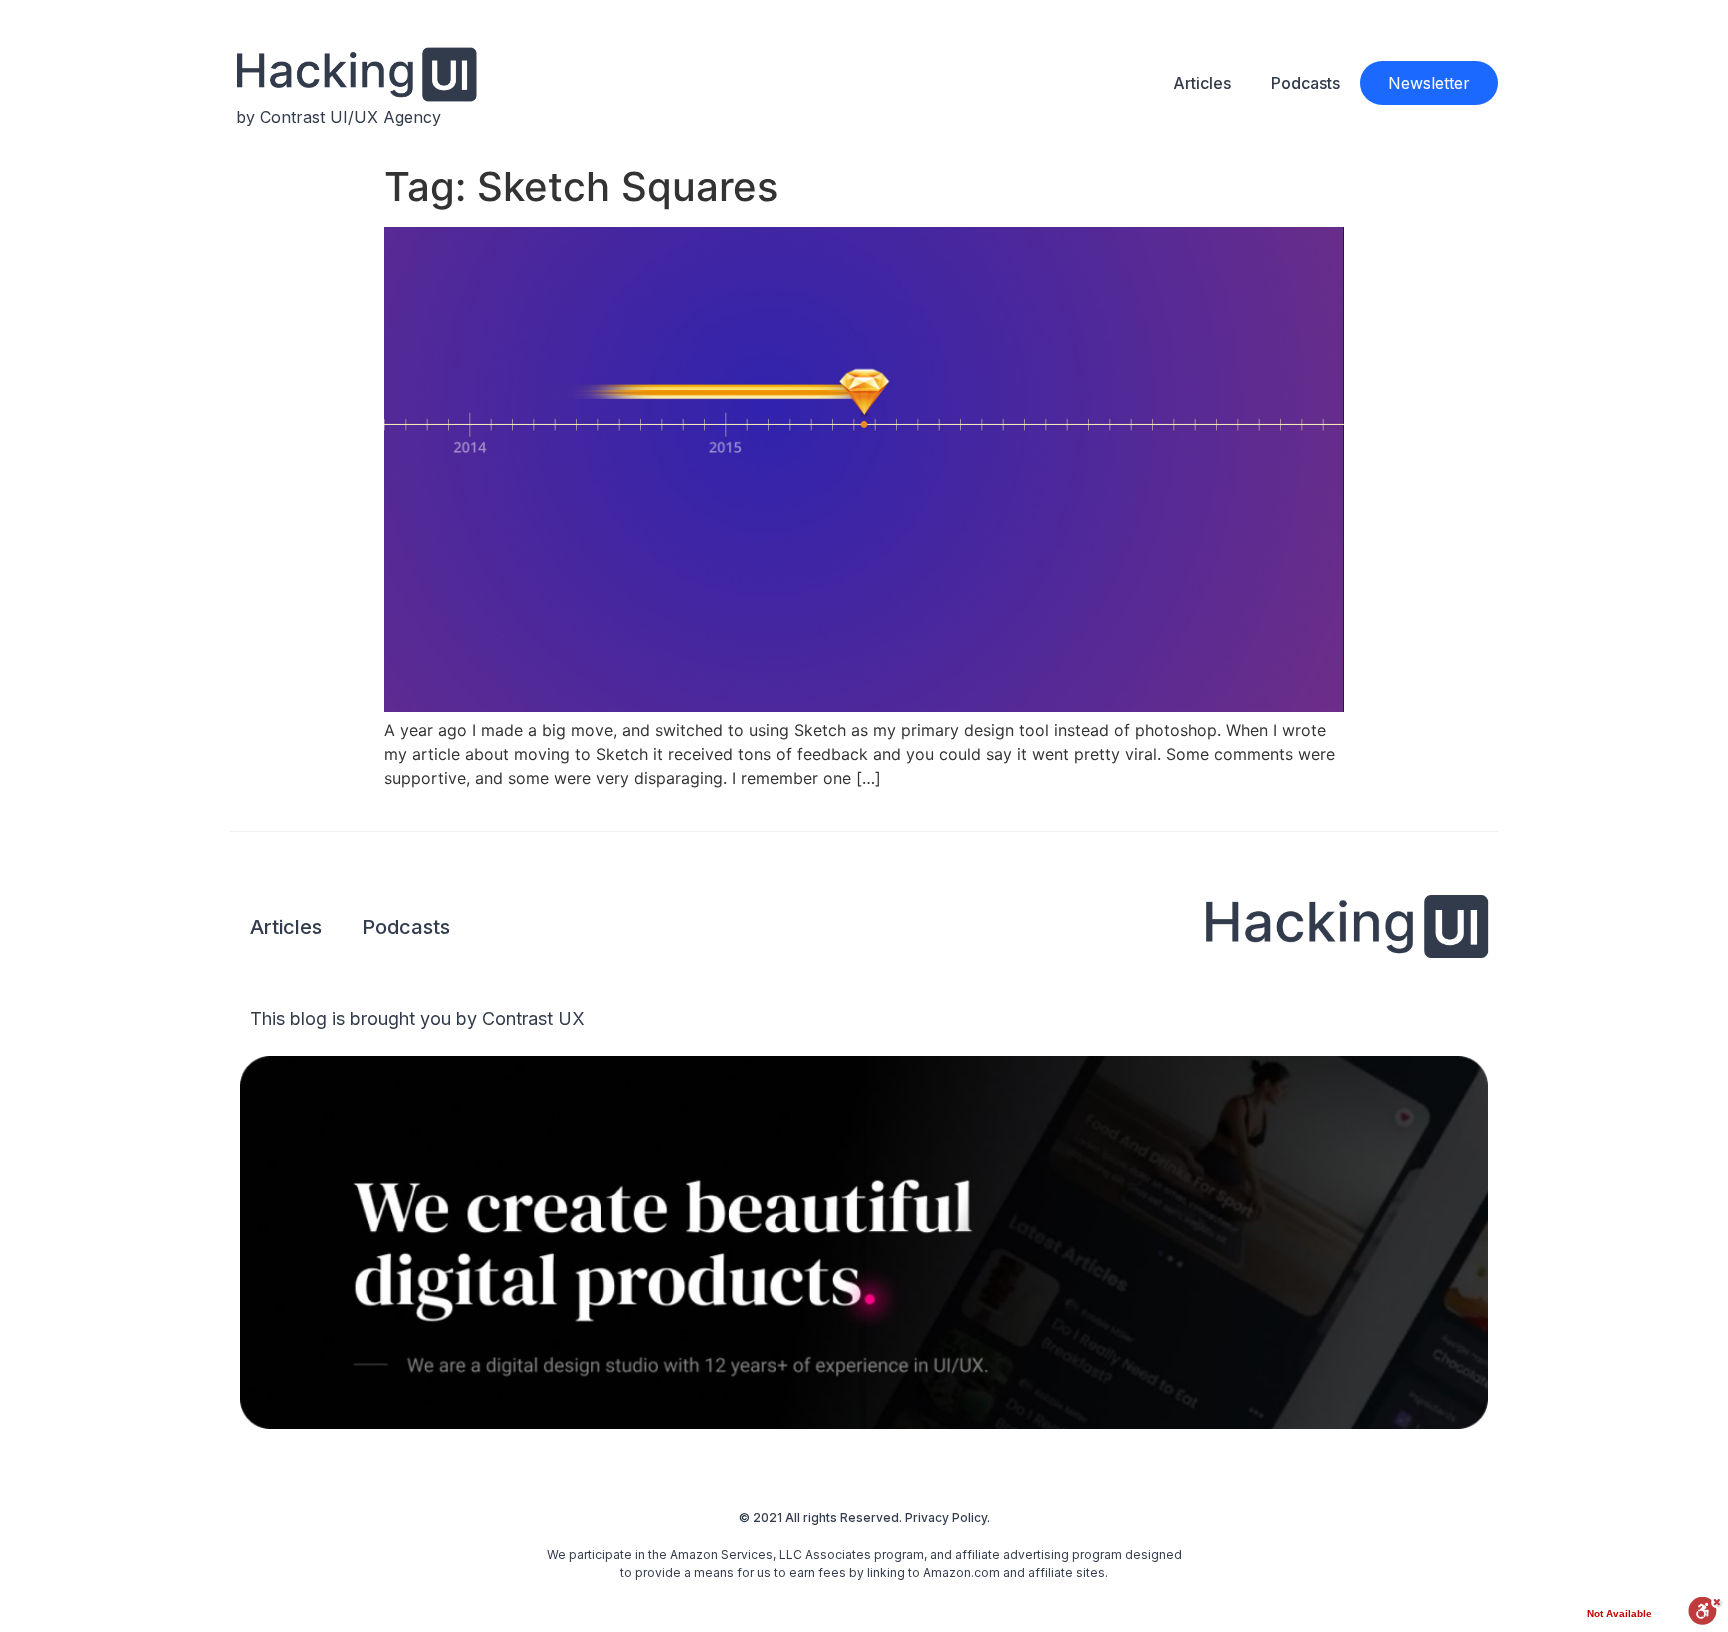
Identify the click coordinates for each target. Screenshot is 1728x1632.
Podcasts (1305, 83)
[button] (1429, 83)
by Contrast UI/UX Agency (338, 117)
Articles (1202, 83)
